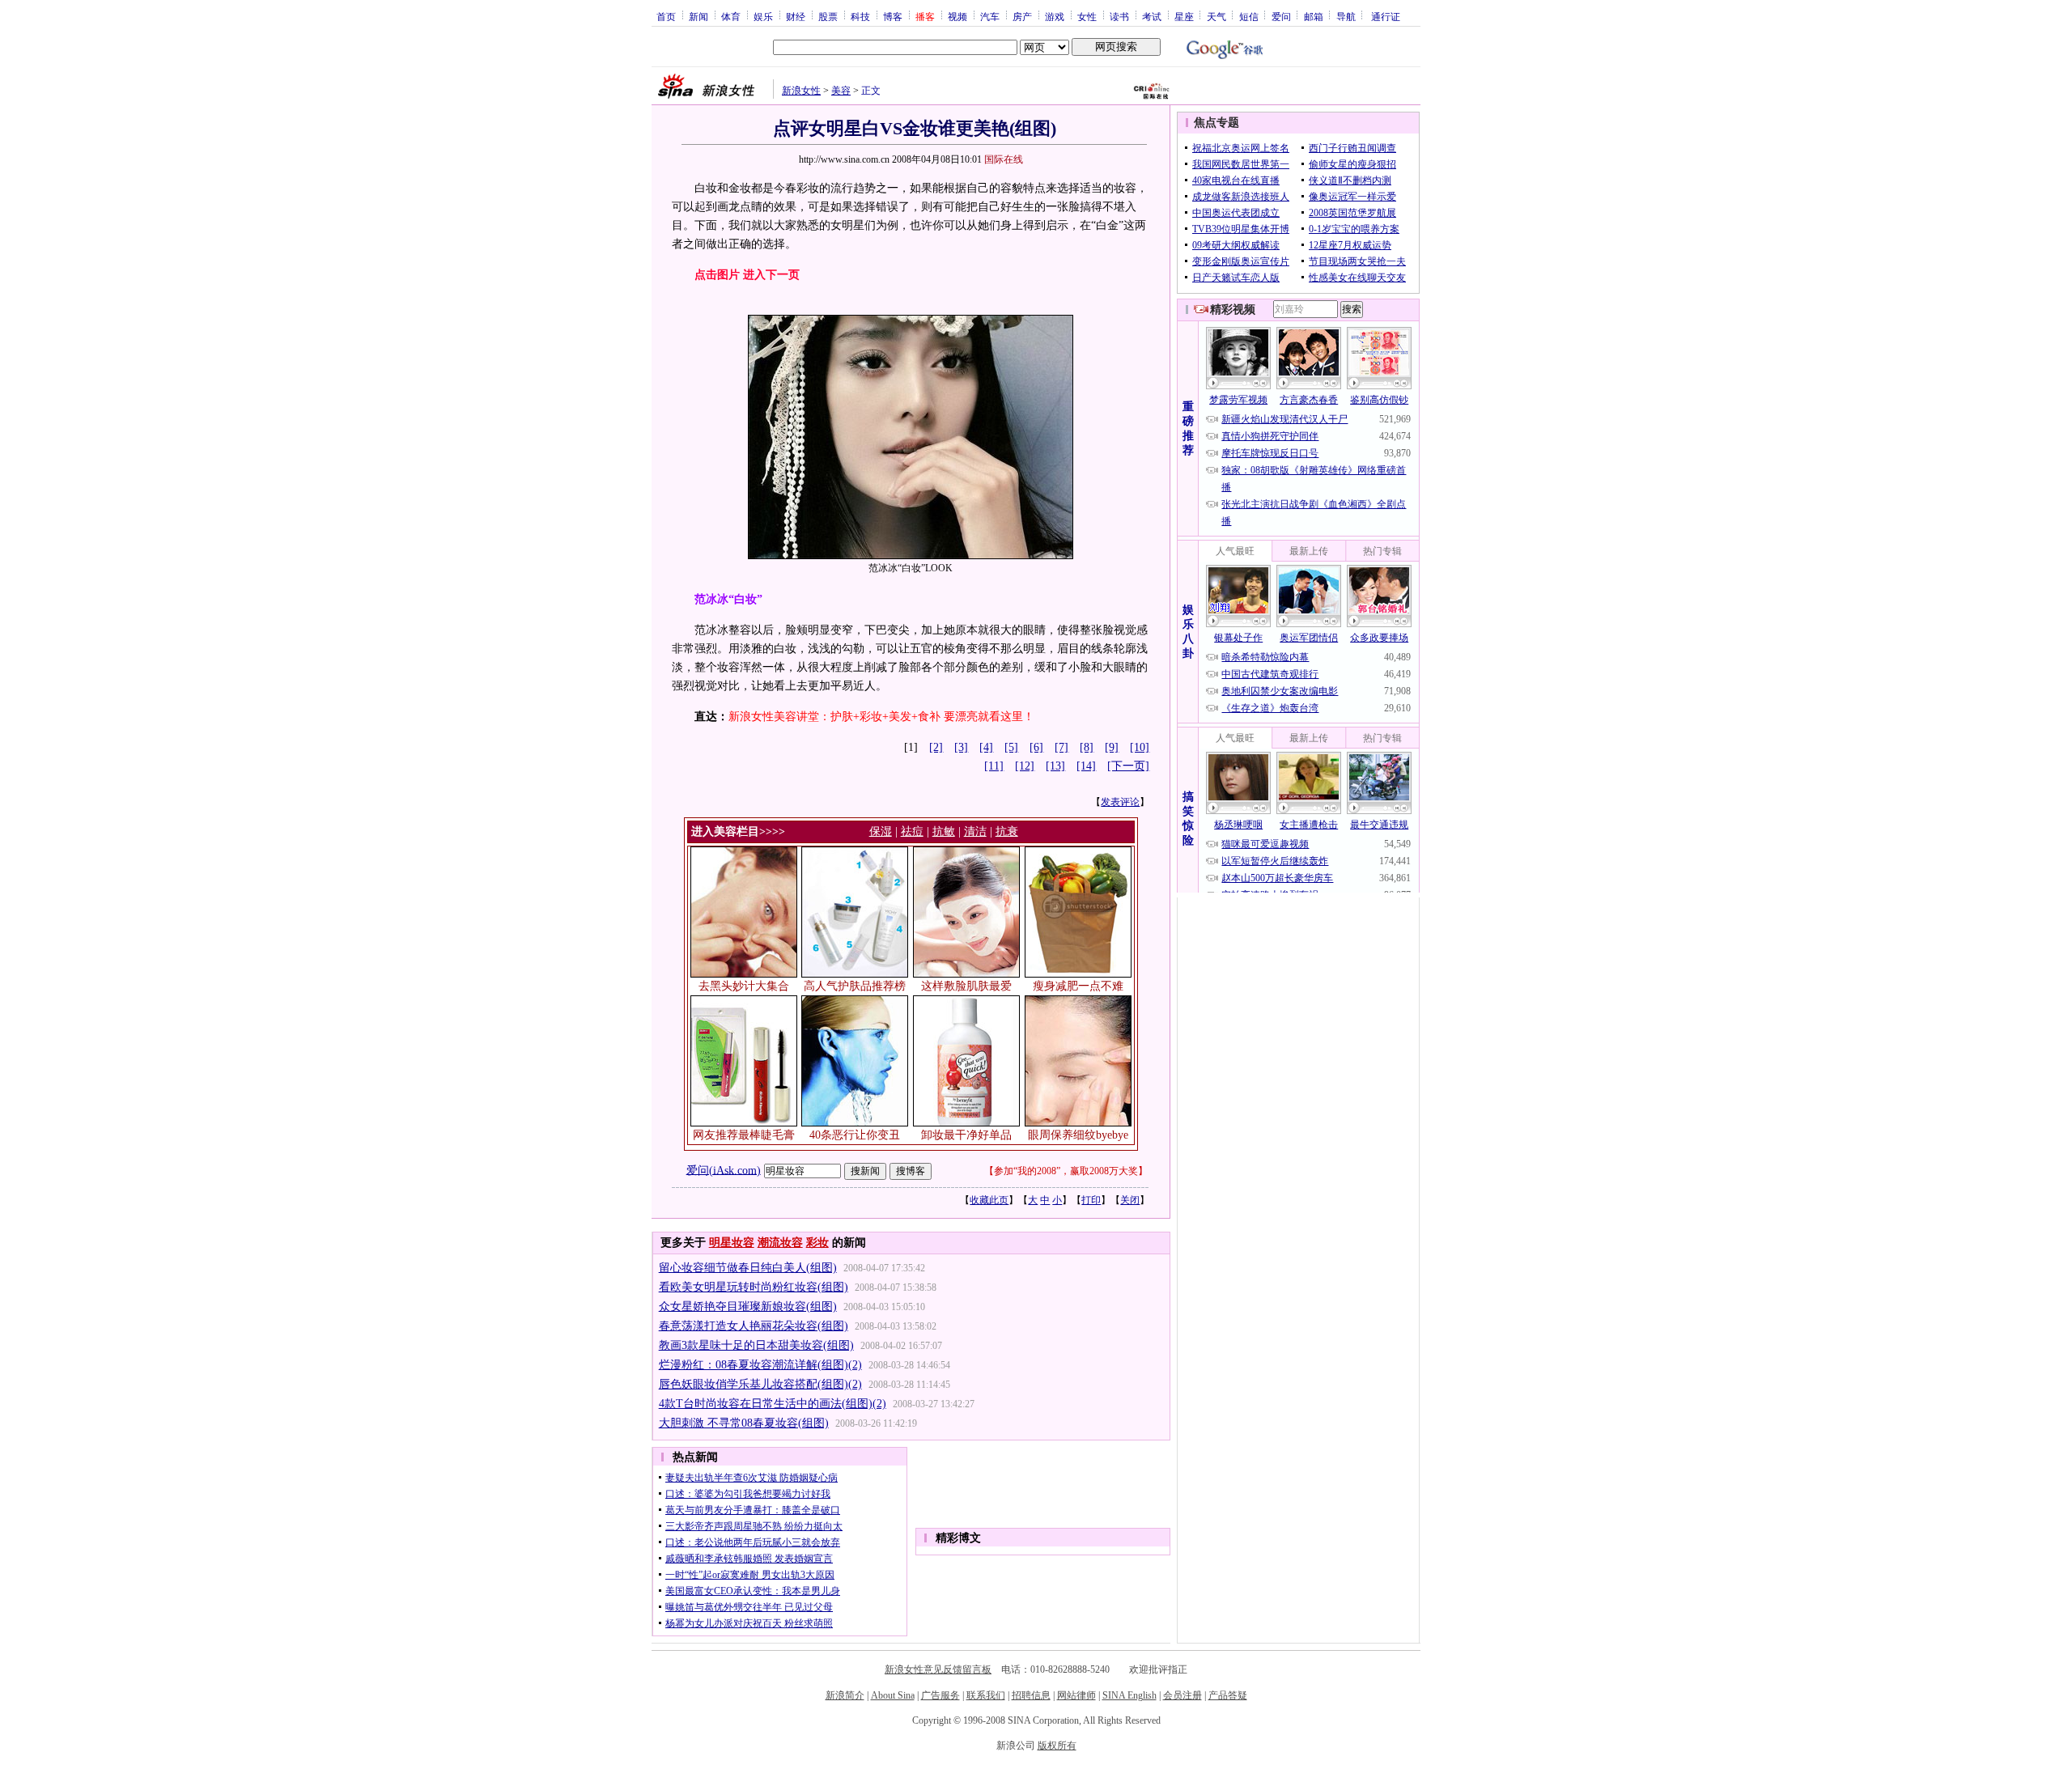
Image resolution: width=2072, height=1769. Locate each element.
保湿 (881, 831)
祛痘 (912, 831)
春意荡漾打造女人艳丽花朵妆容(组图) (754, 1326)
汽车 (990, 16)
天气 (1216, 16)
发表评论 (1120, 802)
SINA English (1129, 1695)
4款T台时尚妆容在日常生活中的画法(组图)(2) (773, 1404)
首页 (666, 16)
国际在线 (1004, 159)
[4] (986, 747)
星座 (1184, 16)
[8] (1087, 747)
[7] (1061, 747)
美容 (841, 91)
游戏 (1055, 16)
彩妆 (817, 1243)
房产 (1022, 16)
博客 (893, 16)
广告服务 (940, 1695)
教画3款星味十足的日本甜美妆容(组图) (756, 1345)
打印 (1091, 1200)
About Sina (893, 1695)
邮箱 (1314, 16)
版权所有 (1057, 1746)
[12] (1025, 766)
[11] (994, 766)
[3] (961, 747)
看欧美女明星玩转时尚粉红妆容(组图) (754, 1287)
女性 (1087, 16)
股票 (828, 16)
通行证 (1386, 16)
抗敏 (944, 831)
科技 (860, 16)
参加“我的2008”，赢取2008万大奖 (1066, 1171)
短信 (1249, 16)
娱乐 (763, 16)
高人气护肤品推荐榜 (855, 986)
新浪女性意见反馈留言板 (938, 1669)
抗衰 (1007, 831)
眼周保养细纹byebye (1078, 1135)
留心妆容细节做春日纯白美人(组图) (748, 1268)
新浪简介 (845, 1695)
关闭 (1130, 1200)
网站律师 (1076, 1695)
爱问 (1281, 16)
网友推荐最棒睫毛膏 (744, 1135)
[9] (1112, 747)
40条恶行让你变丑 (855, 1135)
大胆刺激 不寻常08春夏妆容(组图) (744, 1423)
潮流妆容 (780, 1243)
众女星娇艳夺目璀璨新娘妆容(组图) (748, 1307)
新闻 (698, 16)
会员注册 (1182, 1695)
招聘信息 (1031, 1695)
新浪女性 (801, 91)
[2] (936, 747)
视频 (957, 16)
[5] (1011, 747)
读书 (1119, 16)
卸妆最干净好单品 (966, 1135)
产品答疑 (1228, 1695)
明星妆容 (732, 1243)
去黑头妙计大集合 (744, 986)
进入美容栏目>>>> (738, 831)
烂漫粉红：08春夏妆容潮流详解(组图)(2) (760, 1365)
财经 (796, 16)
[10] (1140, 747)
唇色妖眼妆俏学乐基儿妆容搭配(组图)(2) (760, 1384)
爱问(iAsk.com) (724, 1170)
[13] (1055, 766)
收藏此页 (989, 1200)
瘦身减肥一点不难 (1078, 986)
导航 (1346, 16)
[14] (1086, 766)
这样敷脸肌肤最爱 (966, 986)
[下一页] (1128, 766)
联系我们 (986, 1695)
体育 (731, 16)
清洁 (975, 831)
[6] (1036, 747)
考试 (1152, 16)
